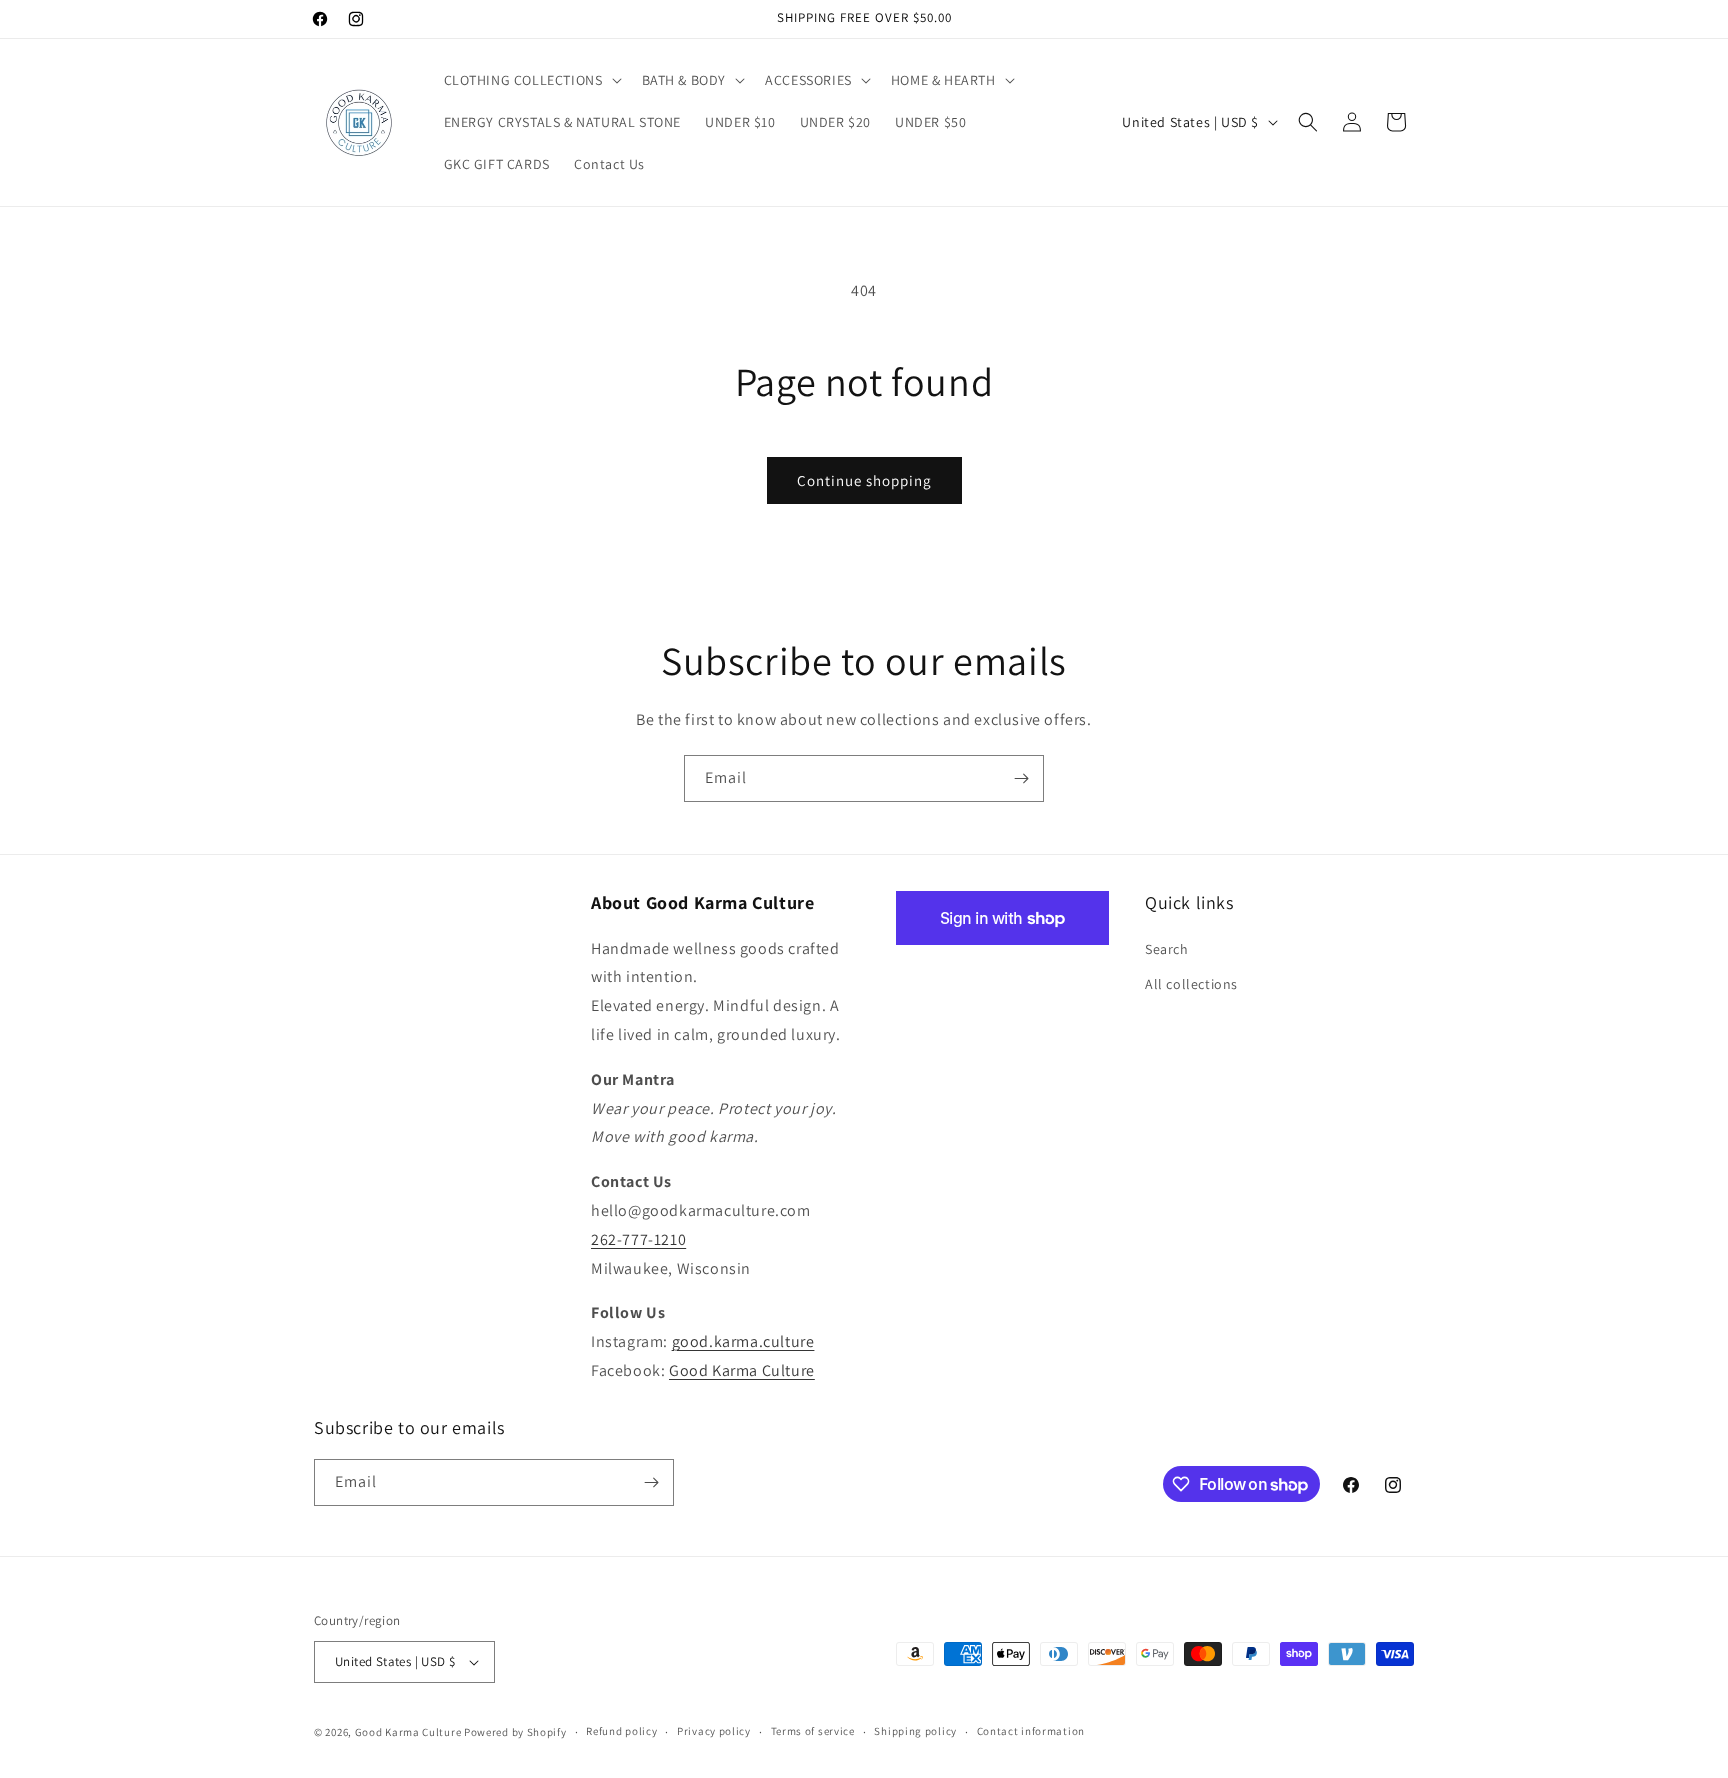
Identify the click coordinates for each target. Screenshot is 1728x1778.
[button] (531, 80)
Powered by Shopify (515, 1732)
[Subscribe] (1021, 778)
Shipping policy (915, 1731)
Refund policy (621, 1731)
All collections (1191, 984)
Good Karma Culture (742, 1370)
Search (1167, 949)
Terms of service (813, 1731)
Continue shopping (864, 480)
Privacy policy (714, 1731)
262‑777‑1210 (638, 1239)
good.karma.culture (743, 1341)
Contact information (1031, 1731)
